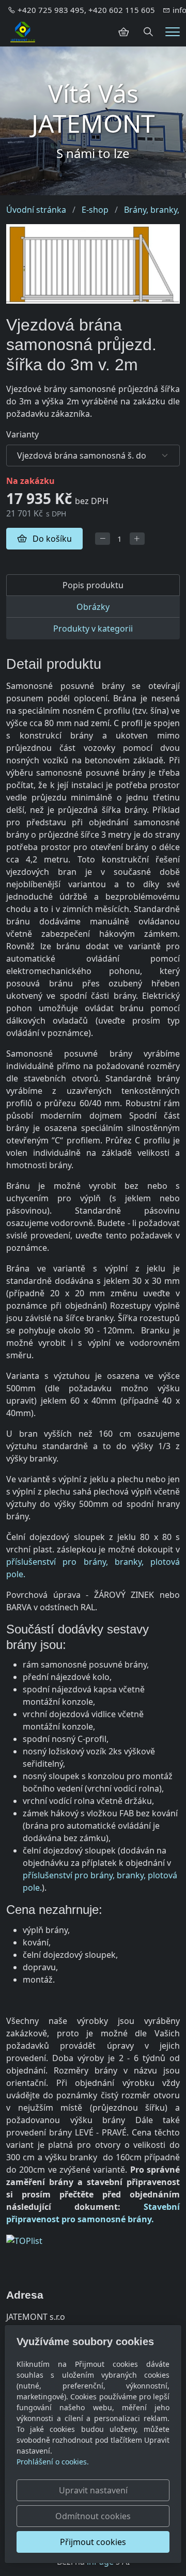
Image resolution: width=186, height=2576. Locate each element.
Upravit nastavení (93, 2490)
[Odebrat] (103, 539)
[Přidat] (137, 539)
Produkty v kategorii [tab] (93, 629)
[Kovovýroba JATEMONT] (23, 31)
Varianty (22, 434)
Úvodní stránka (36, 210)
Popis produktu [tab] (93, 585)
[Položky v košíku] (123, 32)
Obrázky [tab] (93, 607)
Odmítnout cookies (93, 2516)
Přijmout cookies (93, 2542)
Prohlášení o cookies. (53, 2462)
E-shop (95, 210)
